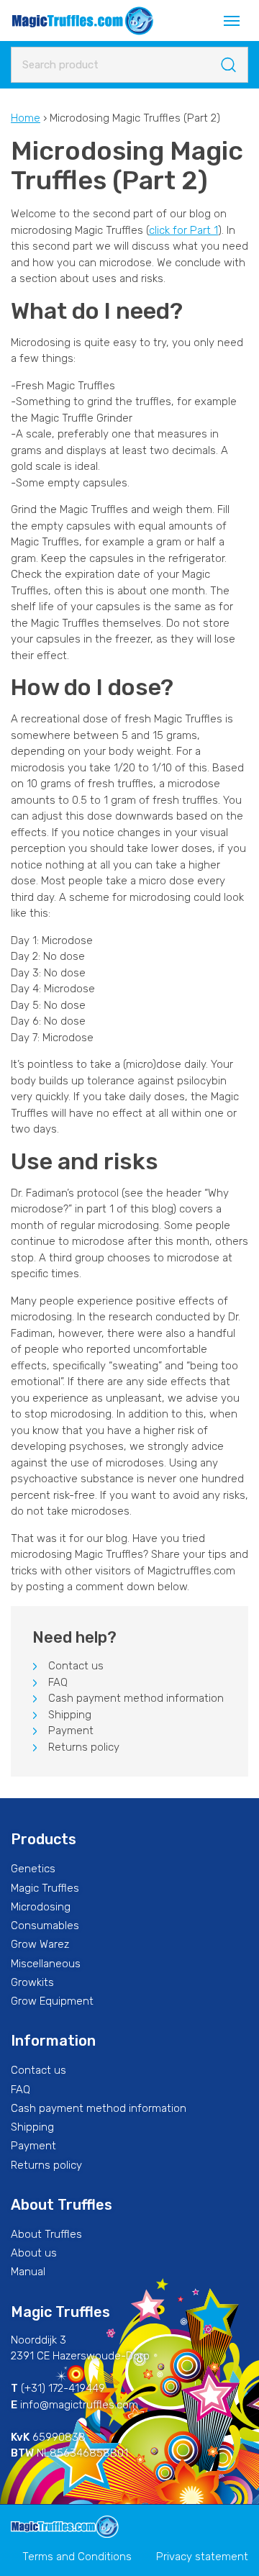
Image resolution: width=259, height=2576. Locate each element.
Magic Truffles (45, 1888)
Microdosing (41, 1907)
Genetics (33, 1869)
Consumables (45, 1926)
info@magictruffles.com (79, 2405)
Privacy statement (202, 2557)
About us (34, 2253)
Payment (71, 1731)
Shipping (70, 1715)
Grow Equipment (52, 2001)
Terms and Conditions (77, 2557)
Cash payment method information (136, 1698)
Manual (28, 2272)
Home (26, 118)
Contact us (76, 1666)
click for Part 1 (183, 230)
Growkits (32, 1982)
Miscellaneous (46, 1964)
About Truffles (46, 2234)
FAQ (58, 1682)
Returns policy (84, 1747)
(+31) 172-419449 (63, 2388)
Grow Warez (40, 1944)
